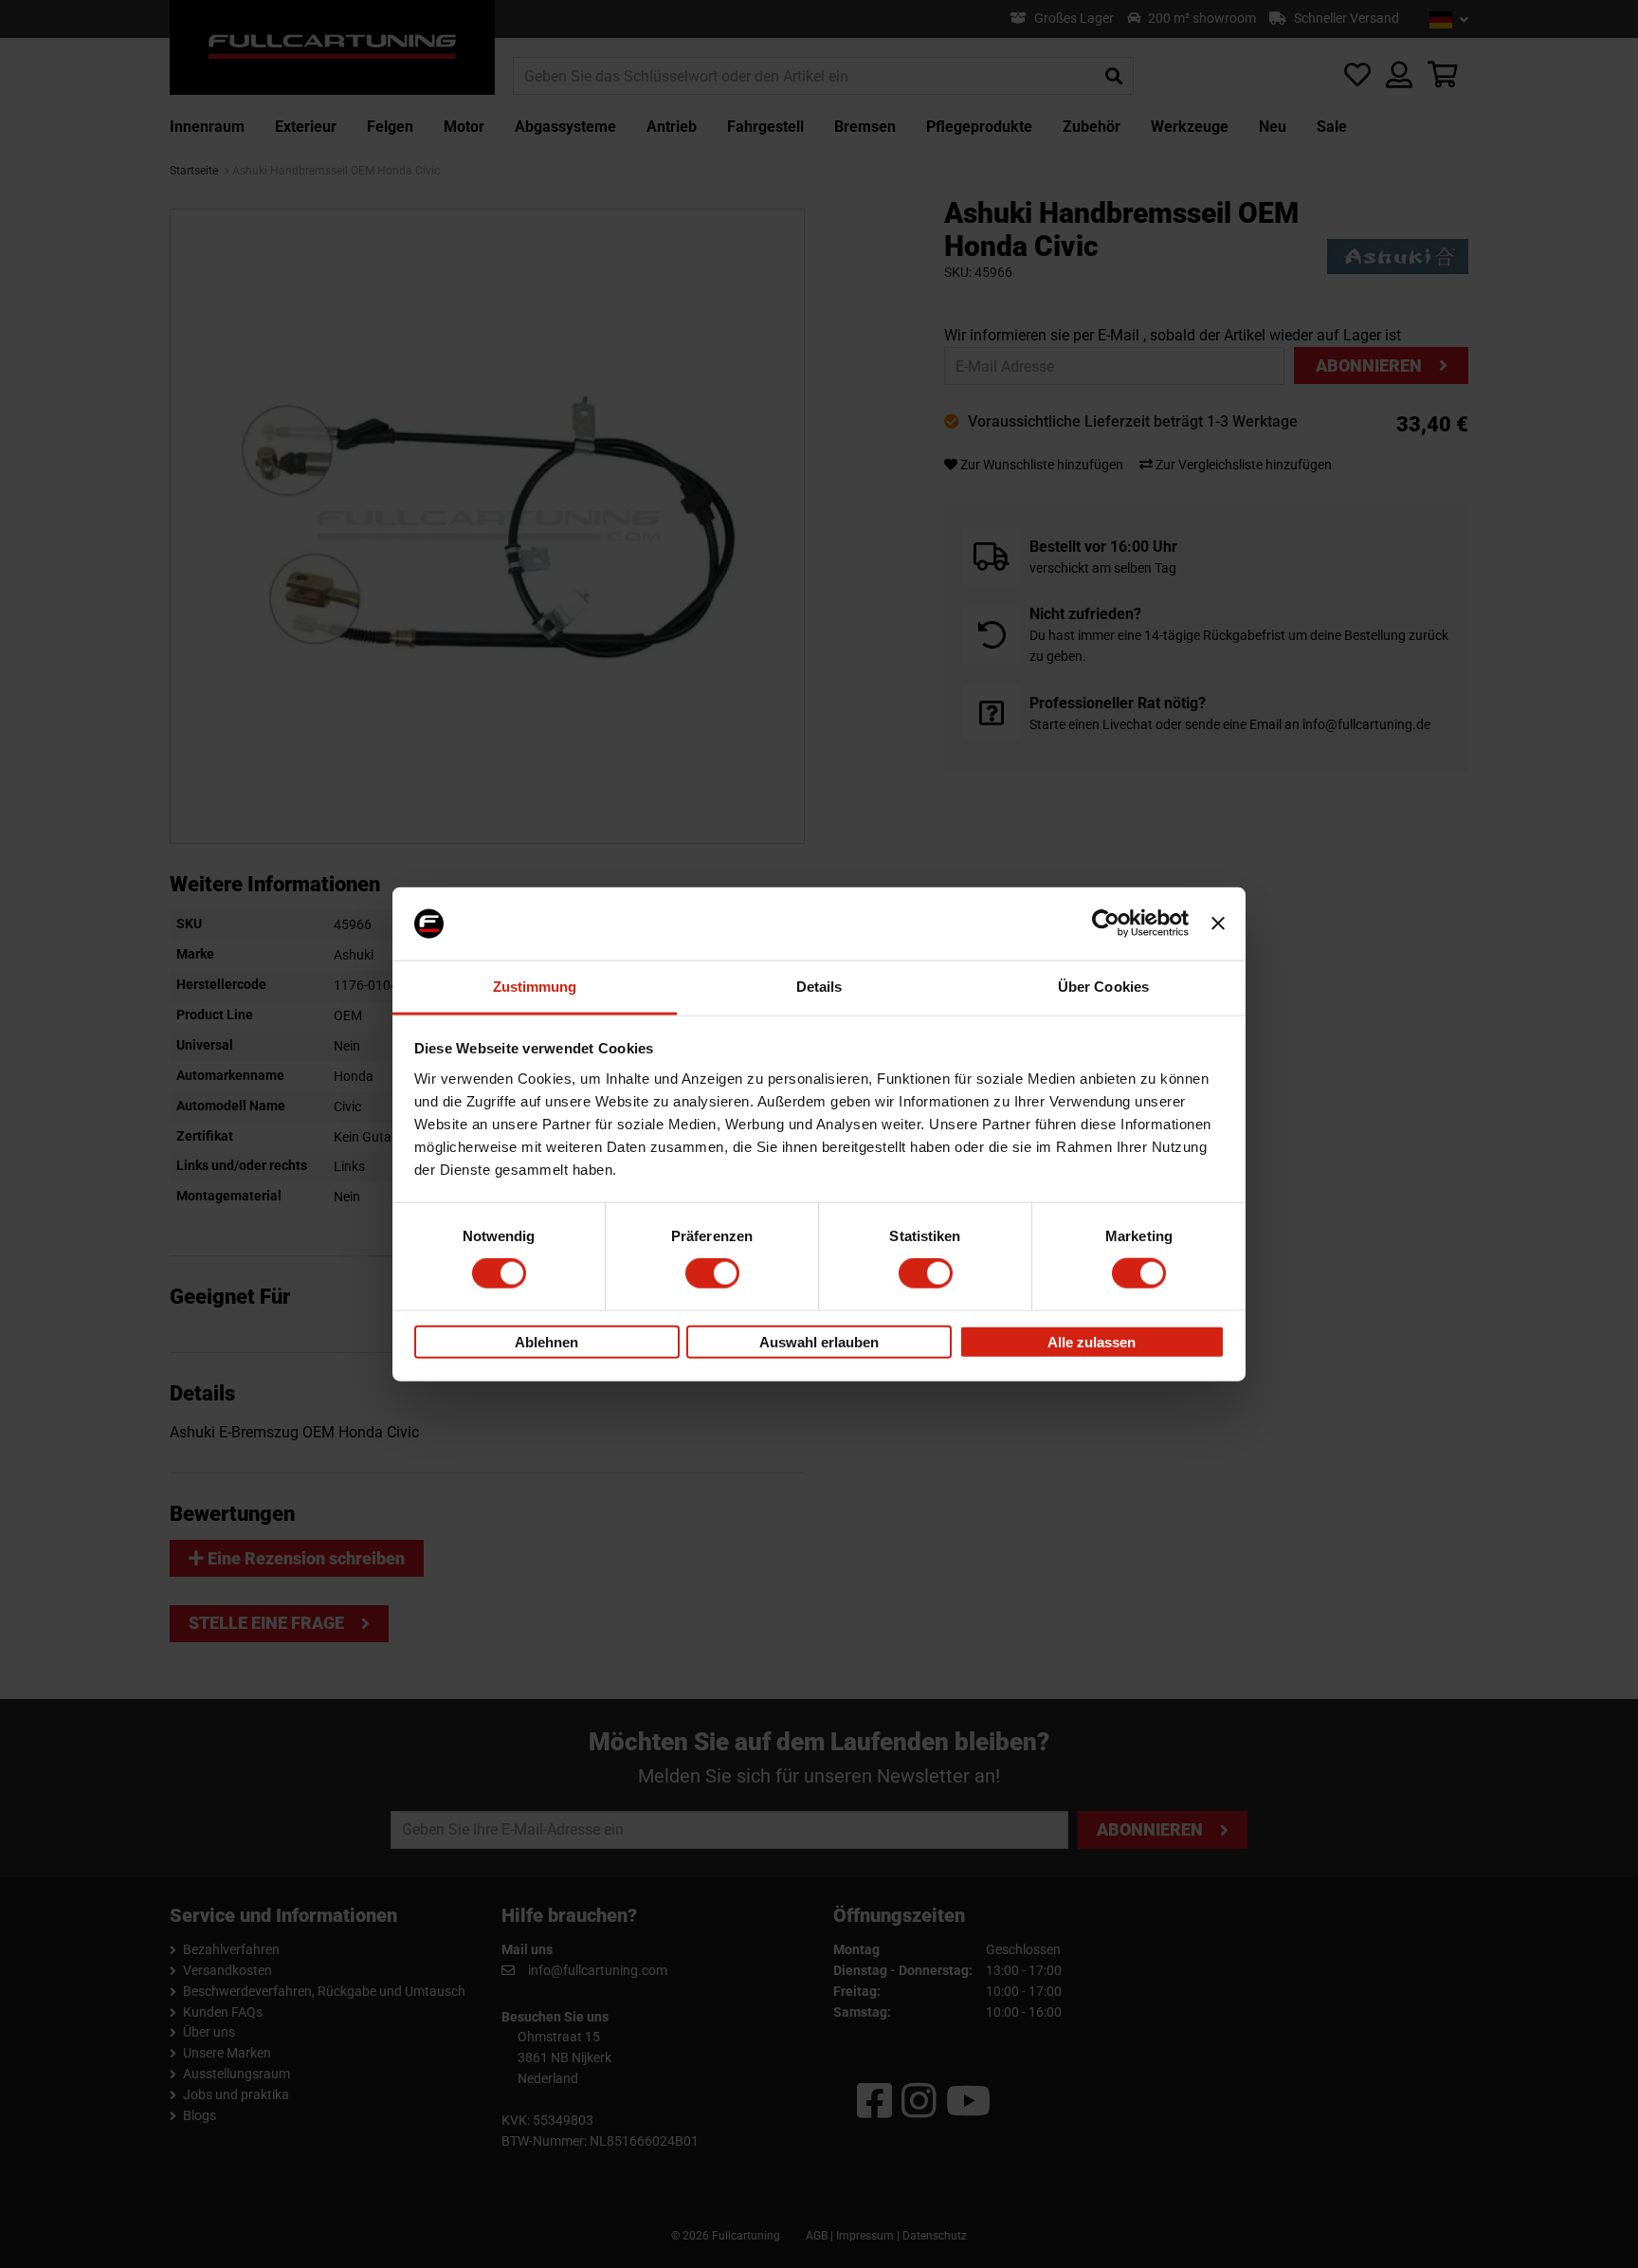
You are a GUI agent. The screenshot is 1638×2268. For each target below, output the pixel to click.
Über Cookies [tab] (1103, 987)
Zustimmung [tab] (535, 987)
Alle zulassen (1092, 1341)
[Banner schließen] (1218, 924)
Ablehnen (546, 1341)
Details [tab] (819, 987)
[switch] (712, 1273)
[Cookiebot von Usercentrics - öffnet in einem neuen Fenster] (1106, 924)
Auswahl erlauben (819, 1341)
